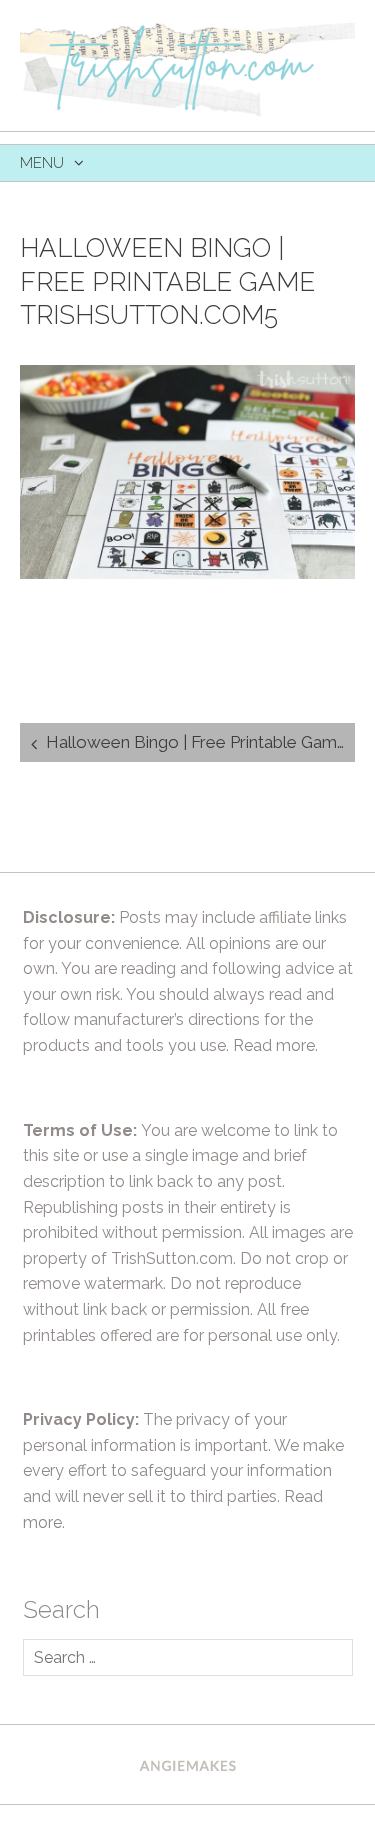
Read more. (275, 1045)
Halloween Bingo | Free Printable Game (196, 742)
